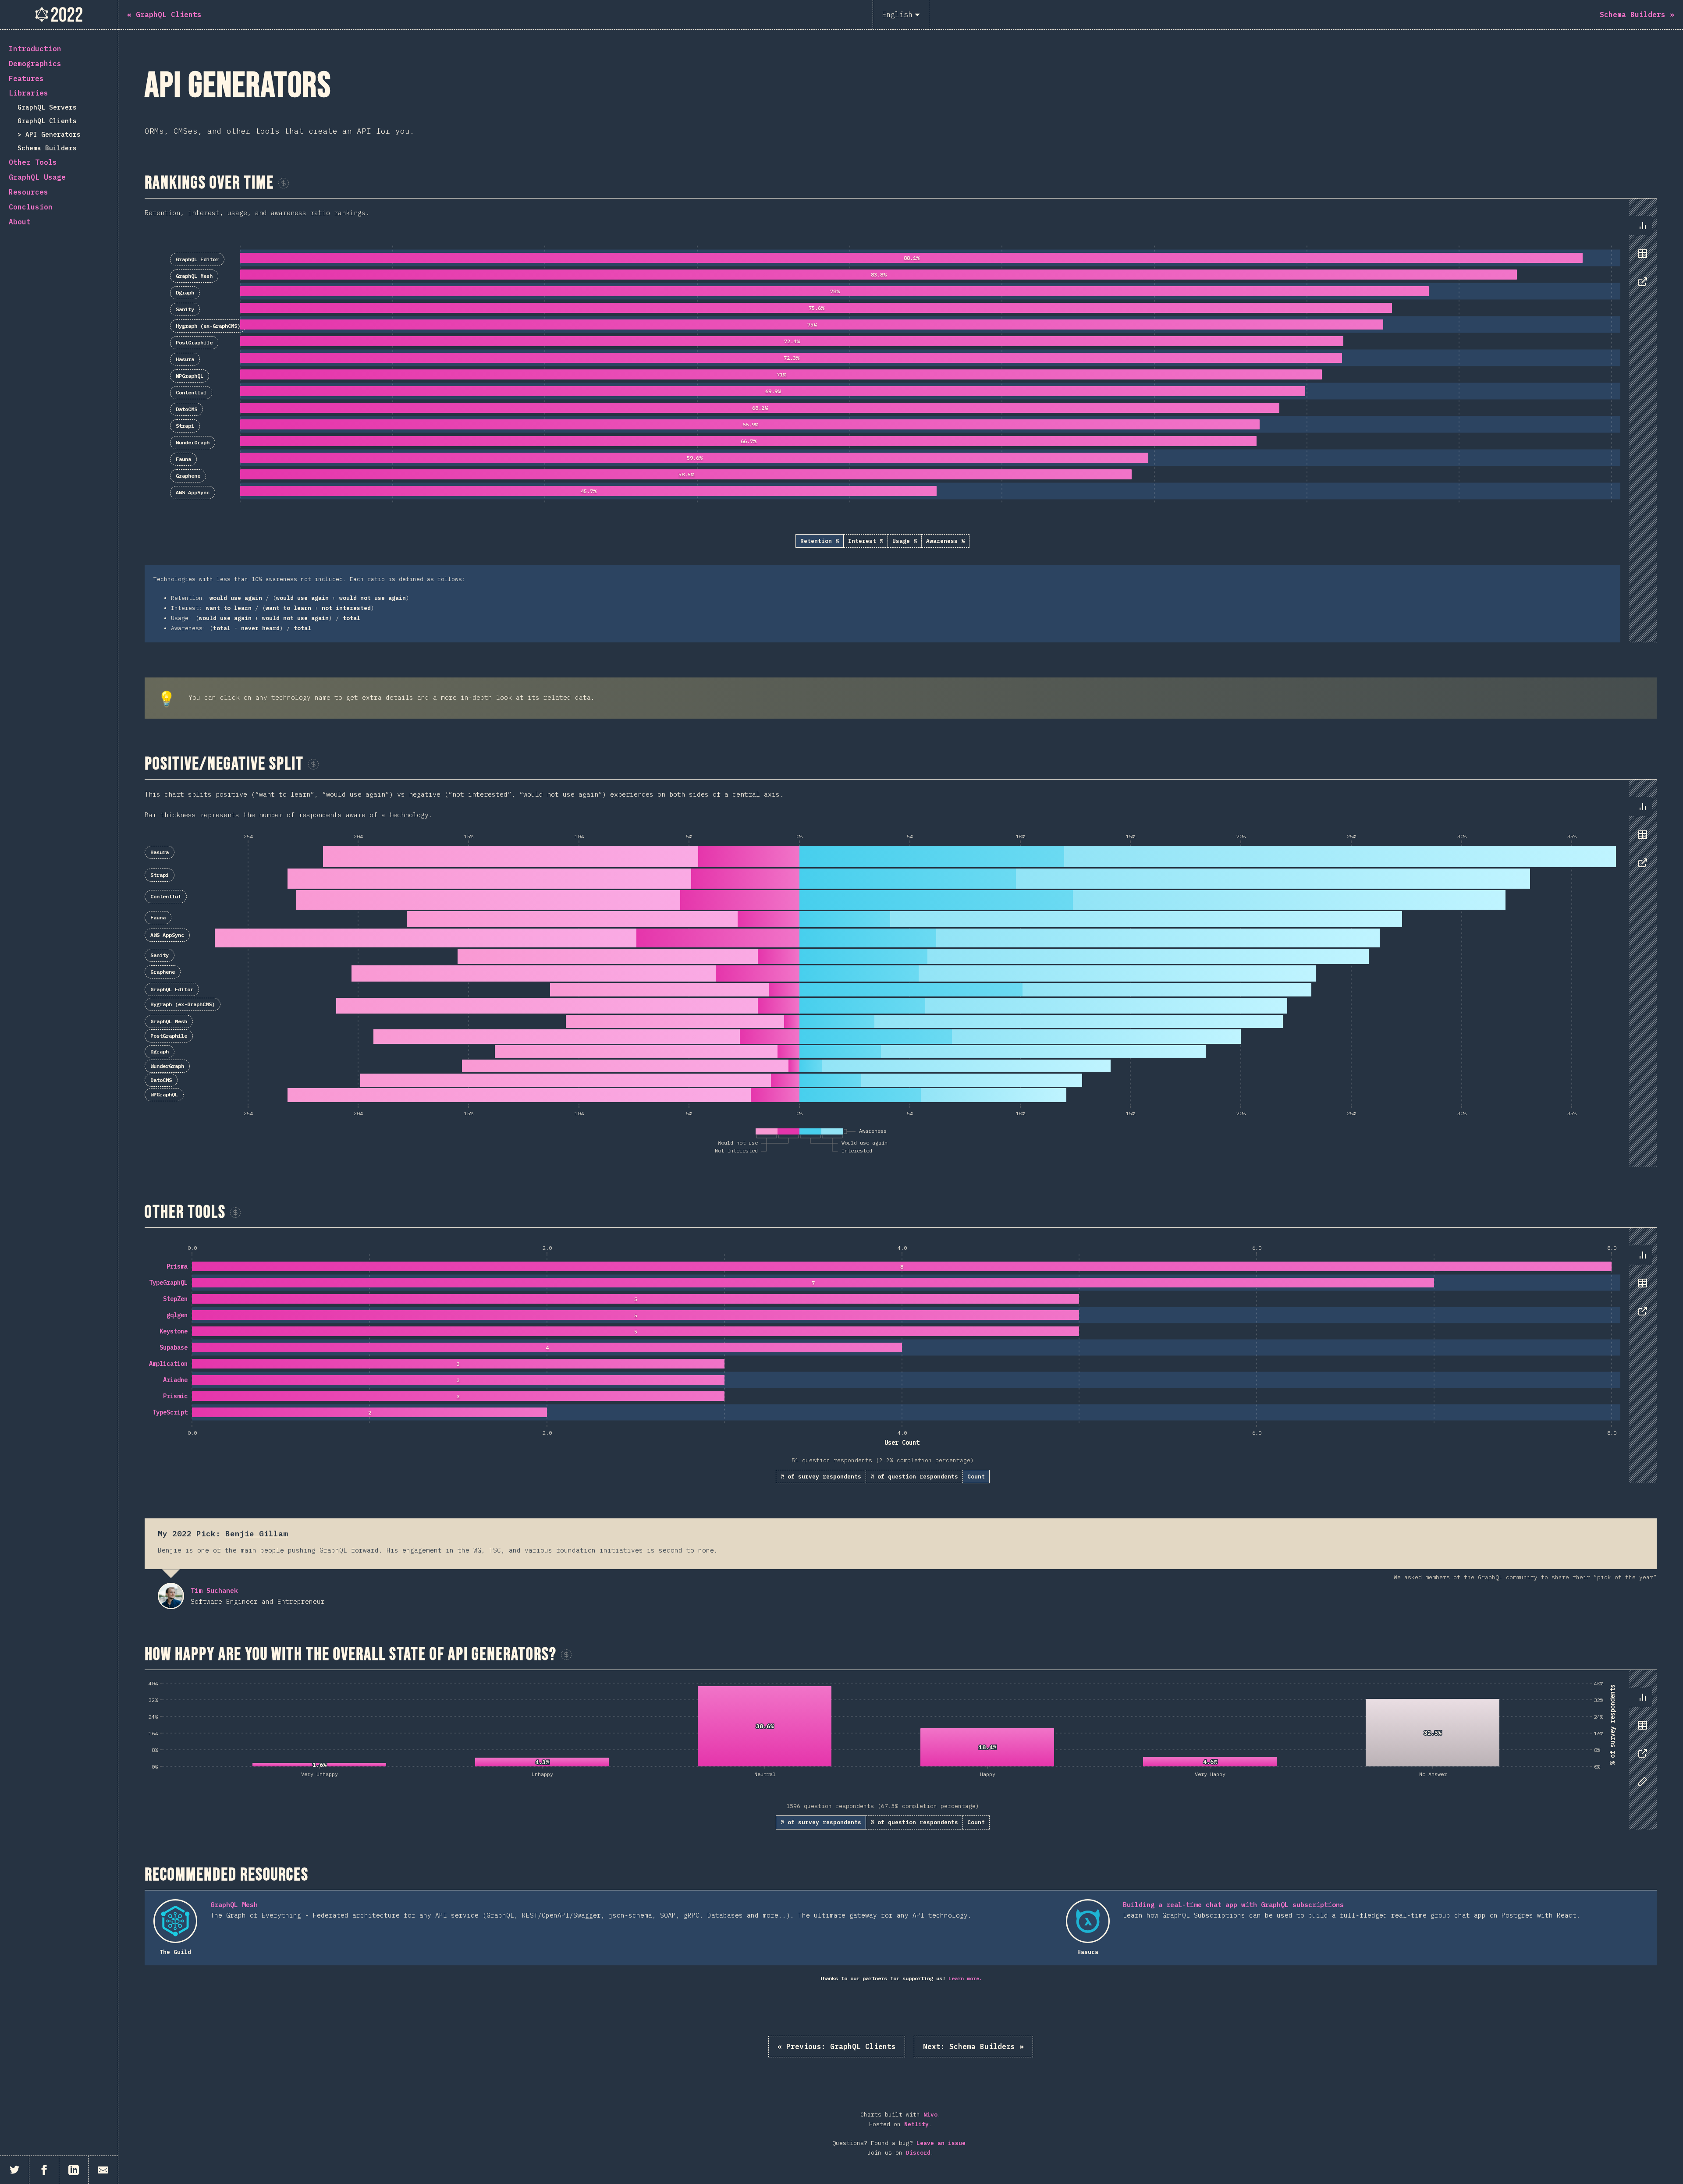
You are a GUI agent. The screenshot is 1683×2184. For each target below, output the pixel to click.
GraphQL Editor (197, 259)
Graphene (188, 476)
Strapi (185, 426)
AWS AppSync (193, 492)
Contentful (191, 392)
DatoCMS (186, 409)
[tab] (1643, 226)
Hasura (185, 359)
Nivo (930, 2115)
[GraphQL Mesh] (175, 1921)
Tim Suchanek (171, 1596)
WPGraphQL (190, 376)
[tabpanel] (901, 420)
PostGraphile (194, 342)
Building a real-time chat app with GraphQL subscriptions (1233, 1905)
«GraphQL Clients (837, 2046)
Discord (918, 2153)
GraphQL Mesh (194, 276)
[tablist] (1641, 258)
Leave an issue (941, 2143)
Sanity (185, 309)
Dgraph (185, 292)
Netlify (916, 2124)
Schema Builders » (973, 2046)
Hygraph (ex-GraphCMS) (208, 326)
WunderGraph (193, 442)
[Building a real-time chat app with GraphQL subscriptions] (1088, 1921)
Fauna (183, 459)
